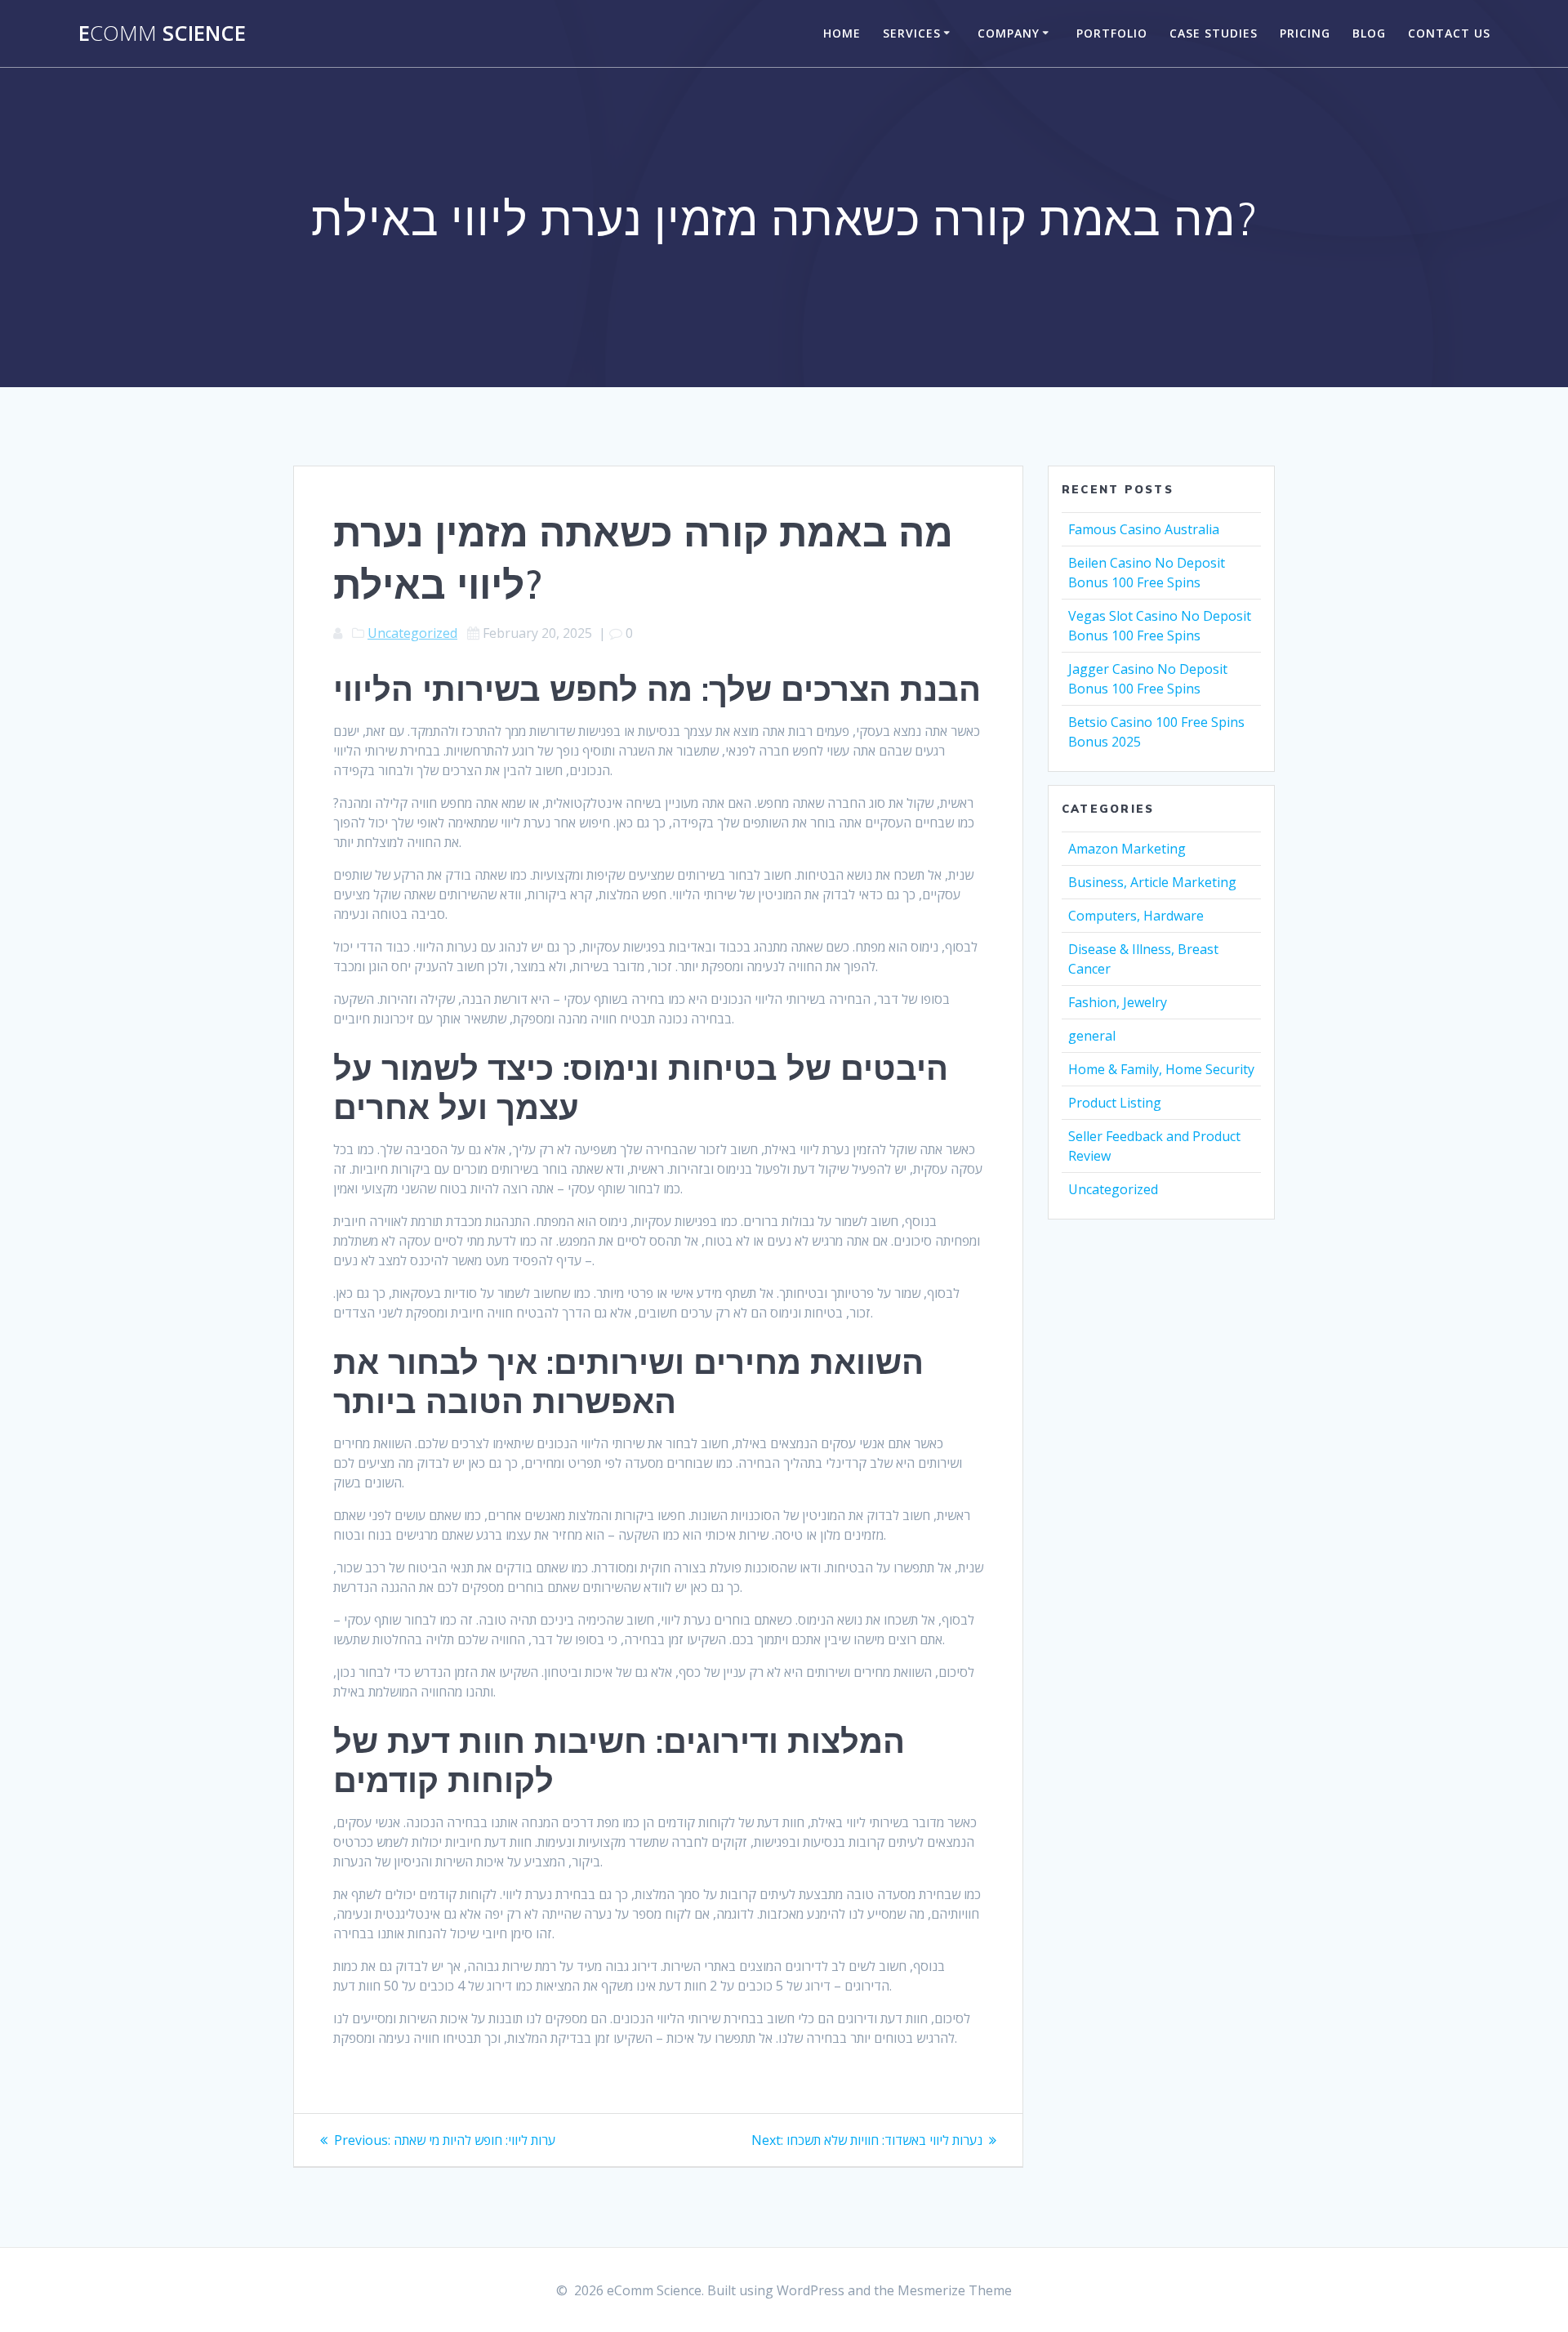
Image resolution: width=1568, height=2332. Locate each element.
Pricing (1305, 33)
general (1092, 1036)
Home (842, 33)
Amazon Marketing (1127, 849)
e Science (162, 33)
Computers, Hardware (1136, 916)
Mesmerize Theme (955, 2290)
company (1009, 33)
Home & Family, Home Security (1161, 1069)
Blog (1369, 33)
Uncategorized (412, 633)
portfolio (1112, 33)
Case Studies (1214, 33)
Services (912, 33)
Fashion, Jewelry (1118, 1002)
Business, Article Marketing (1152, 882)
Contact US (1449, 33)
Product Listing (1115, 1103)
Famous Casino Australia (1144, 529)
